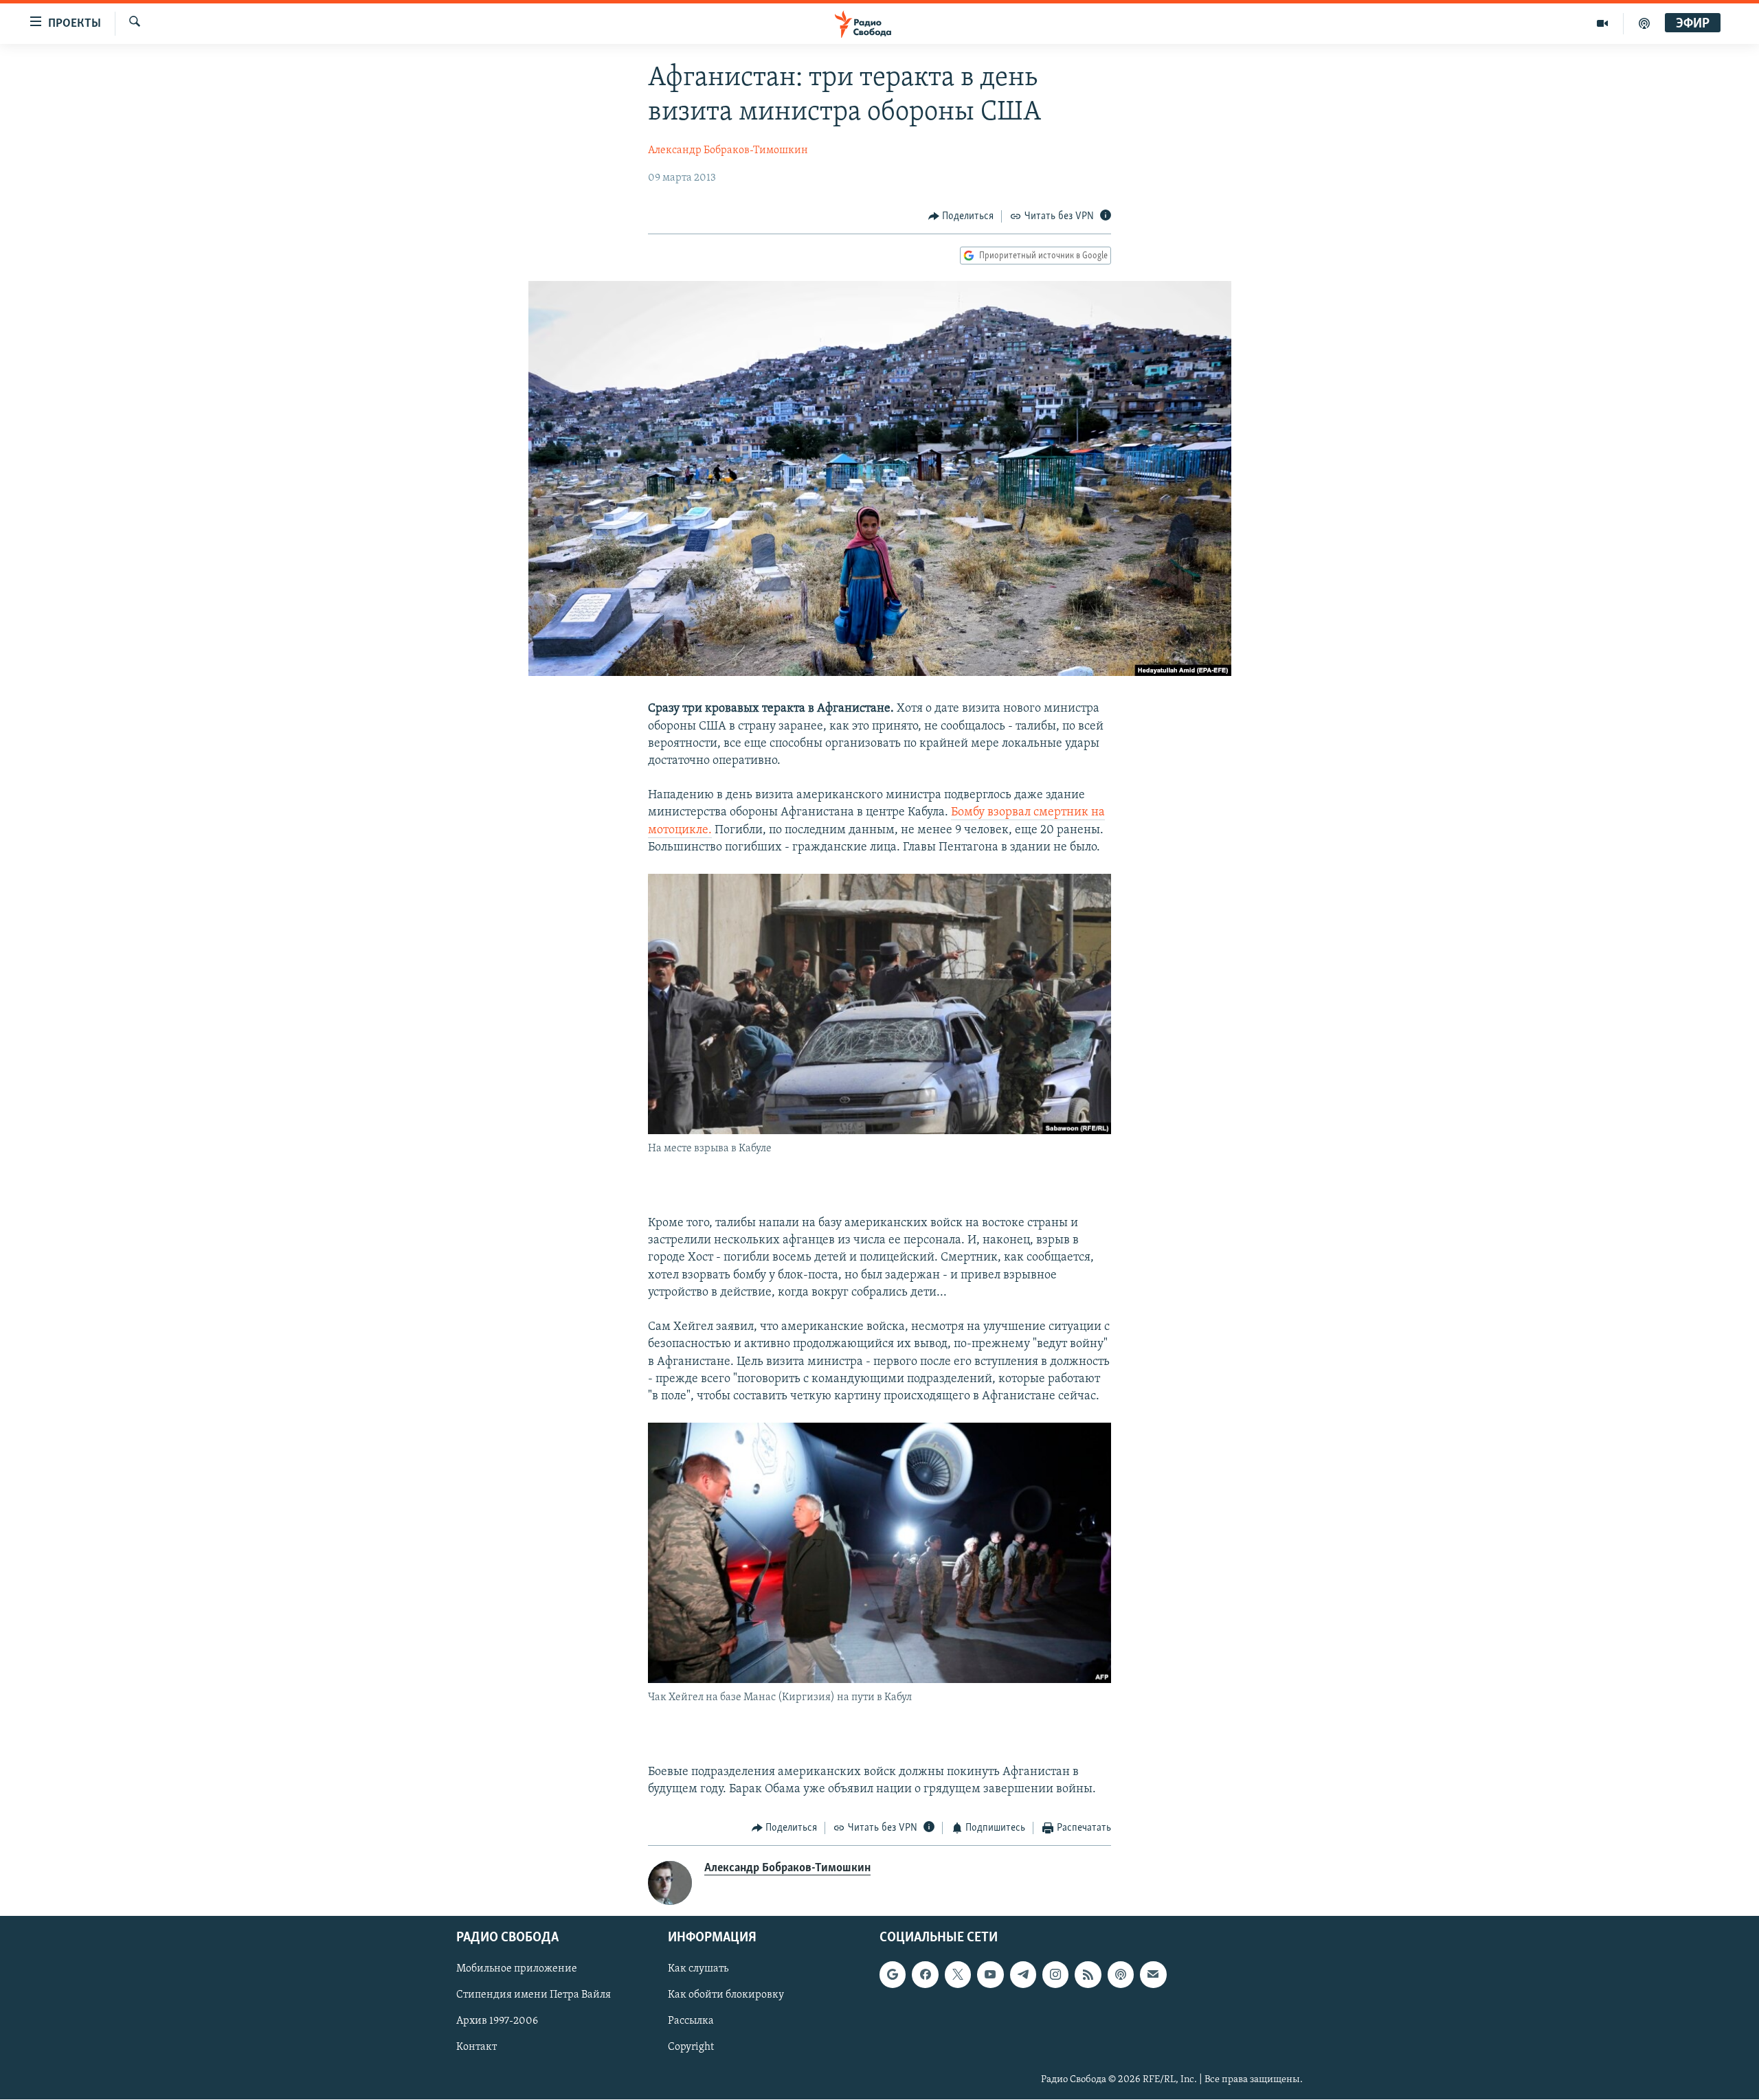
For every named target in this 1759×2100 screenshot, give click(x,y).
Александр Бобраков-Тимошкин (728, 150)
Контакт (477, 2047)
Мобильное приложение (517, 1969)
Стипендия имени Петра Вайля (534, 1995)
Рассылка (691, 2021)
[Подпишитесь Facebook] (925, 1974)
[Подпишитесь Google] (893, 1974)
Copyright (691, 2047)
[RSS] (1088, 1974)
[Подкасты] (1121, 1974)
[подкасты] (1644, 23)
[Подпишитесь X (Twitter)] (958, 1974)
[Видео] (1603, 23)
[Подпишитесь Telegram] (1023, 1974)
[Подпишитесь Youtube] (990, 1974)
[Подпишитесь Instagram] (1055, 1974)
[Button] (961, 216)
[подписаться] (1153, 1974)
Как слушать (698, 1969)
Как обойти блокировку (726, 1995)
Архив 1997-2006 (497, 2021)
